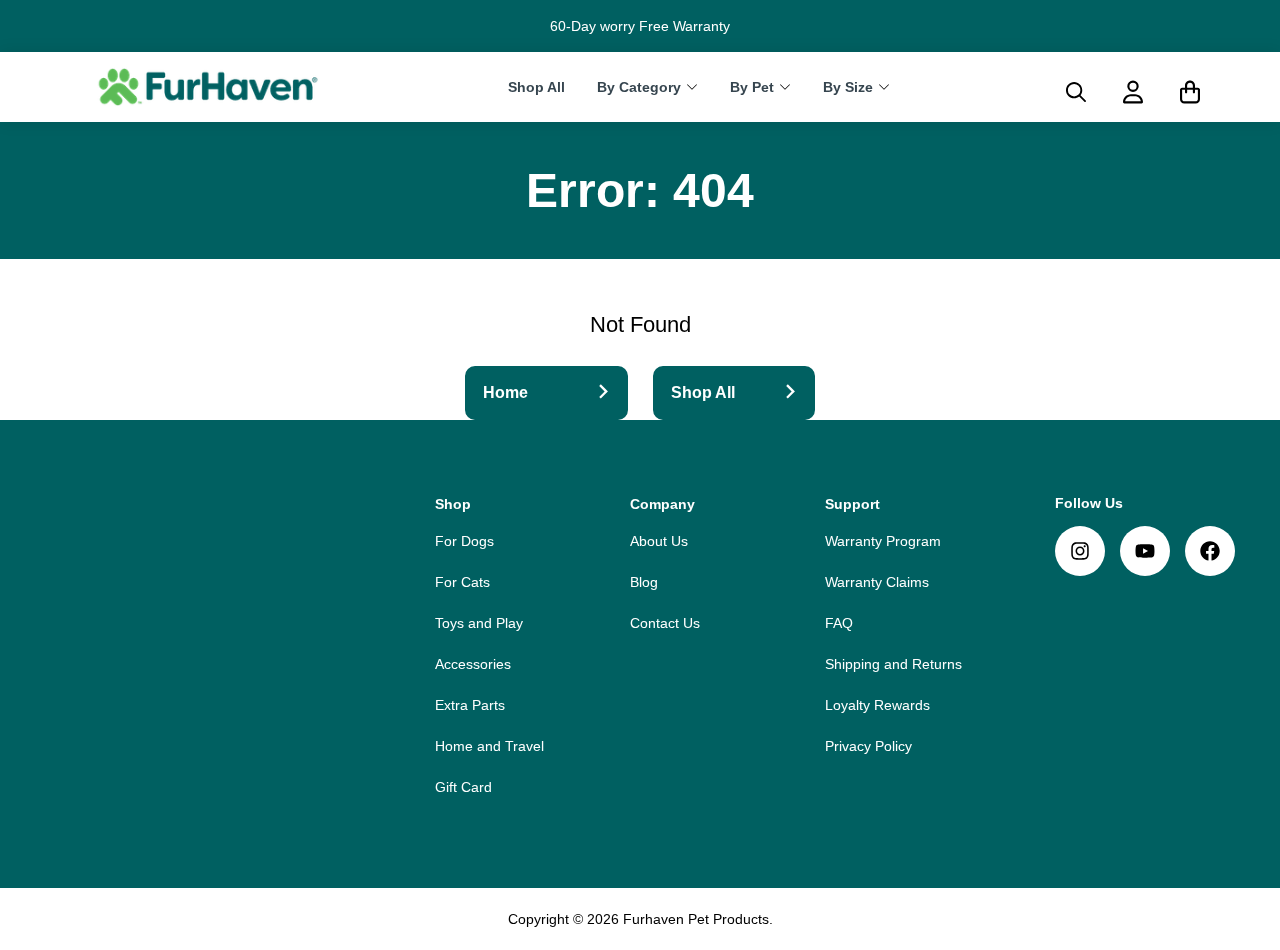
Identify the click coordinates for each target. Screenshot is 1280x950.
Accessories (473, 664)
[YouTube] (1145, 551)
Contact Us (665, 623)
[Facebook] (1210, 551)
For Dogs (464, 541)
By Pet (752, 87)
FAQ (839, 623)
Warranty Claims (877, 582)
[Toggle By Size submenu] (884, 87)
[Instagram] (1080, 551)
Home (505, 392)
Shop (453, 504)
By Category (639, 87)
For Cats (462, 582)
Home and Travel (489, 746)
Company (662, 504)
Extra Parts (470, 705)
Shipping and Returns (893, 664)
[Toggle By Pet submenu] (785, 87)
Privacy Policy (868, 746)
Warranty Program (883, 541)
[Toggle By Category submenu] (692, 87)
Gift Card (463, 787)
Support (852, 504)
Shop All (536, 87)
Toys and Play (479, 623)
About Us (659, 541)
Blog (644, 582)
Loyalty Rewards (877, 705)
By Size (848, 87)
